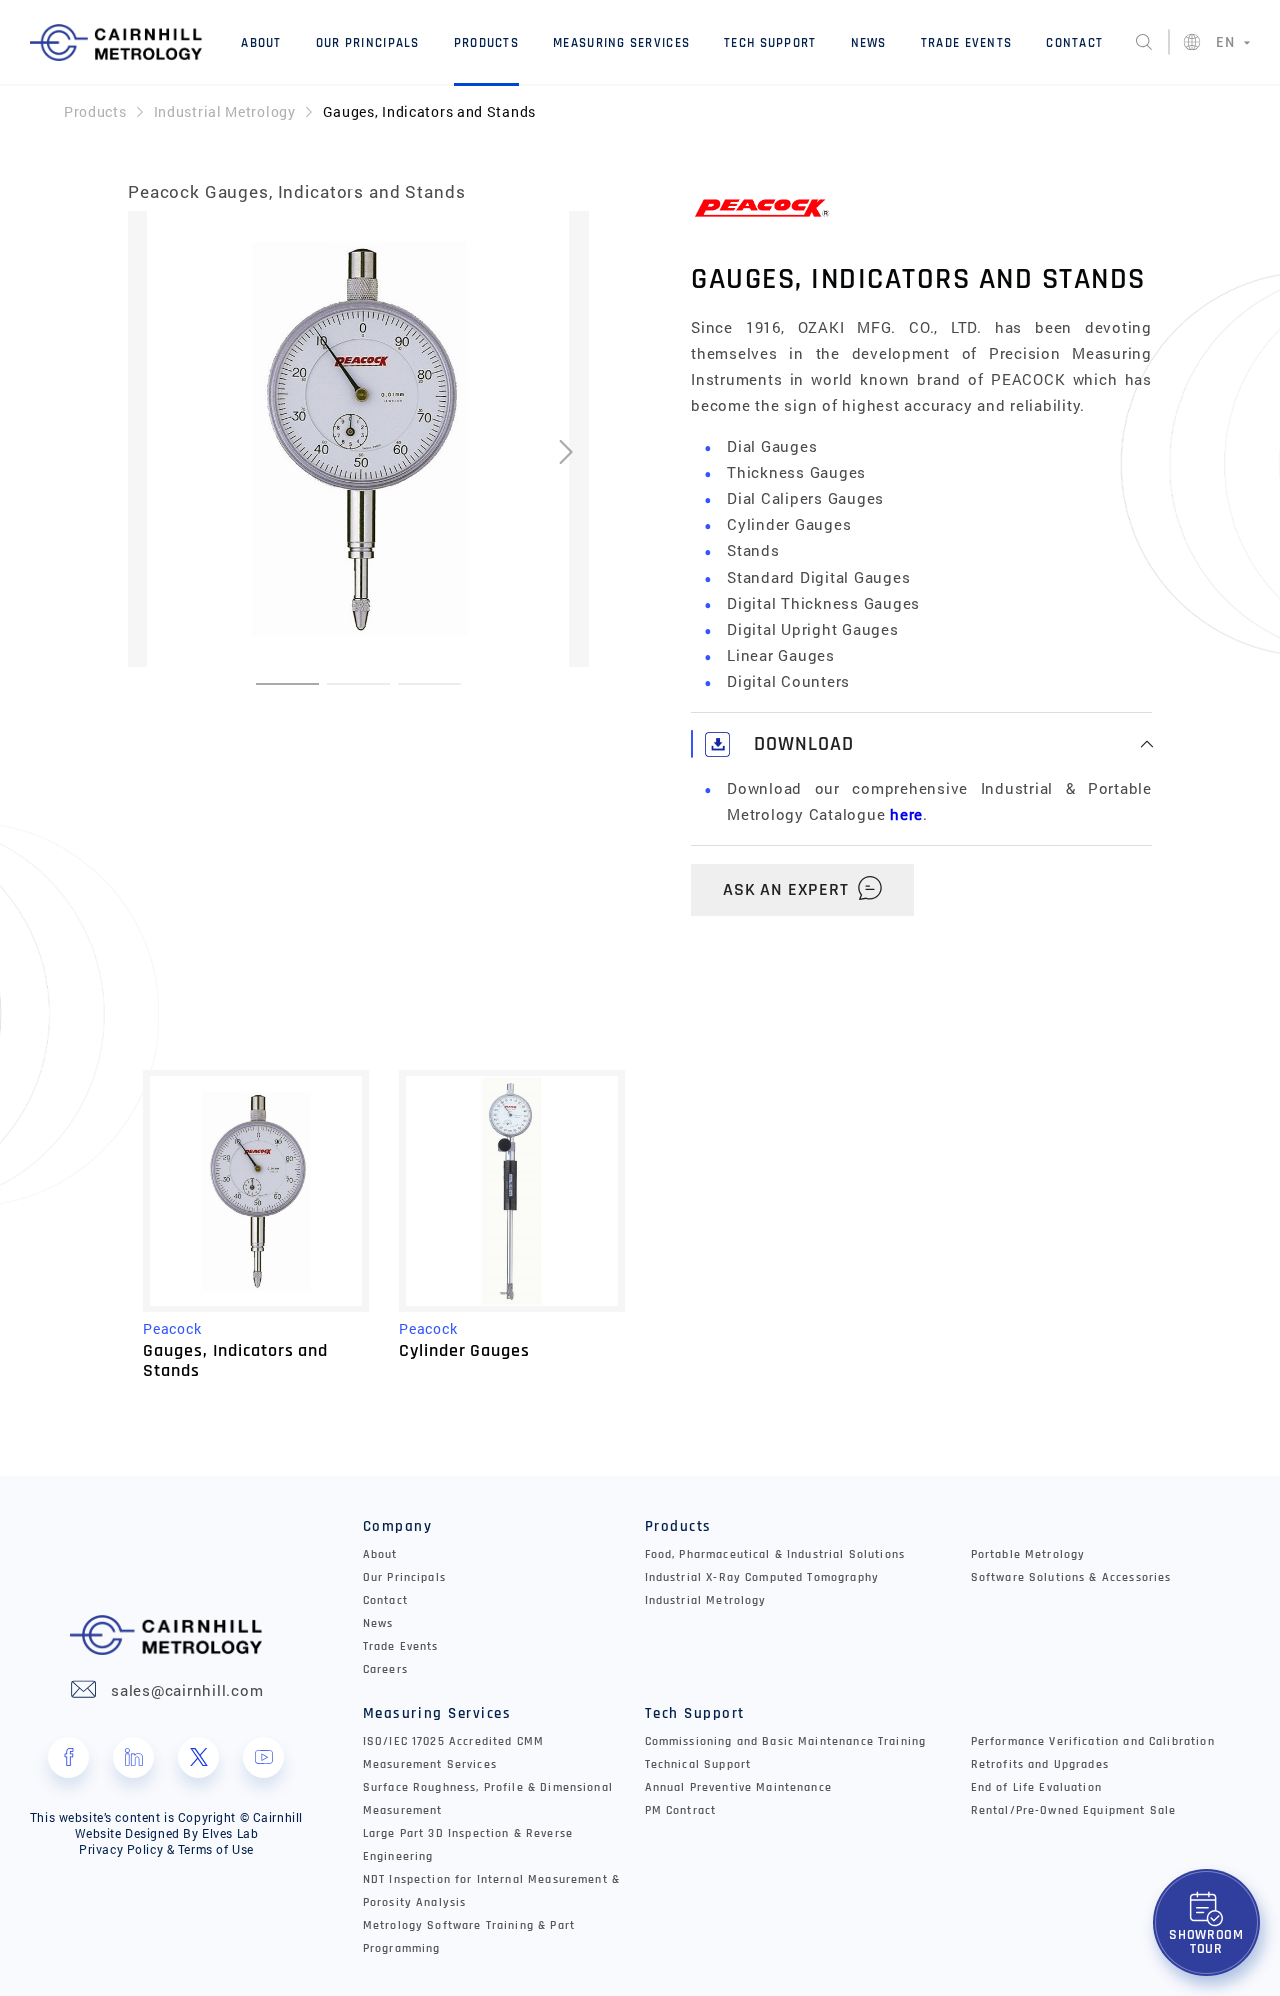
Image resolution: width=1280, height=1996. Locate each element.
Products (486, 43)
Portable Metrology (1028, 1554)
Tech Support (770, 43)
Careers (385, 1669)
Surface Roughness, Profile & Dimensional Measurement (488, 1799)
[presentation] (150, 451)
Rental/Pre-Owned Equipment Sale (1074, 1810)
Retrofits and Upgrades (1040, 1764)
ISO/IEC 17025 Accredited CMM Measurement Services (453, 1753)
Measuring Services (621, 43)
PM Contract (681, 1810)
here (906, 814)
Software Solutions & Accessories (1071, 1577)
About (261, 43)
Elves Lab (230, 1833)
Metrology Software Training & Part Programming (469, 1937)
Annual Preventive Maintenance (738, 1787)
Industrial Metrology (225, 111)
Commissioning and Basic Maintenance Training (786, 1741)
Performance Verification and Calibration (1093, 1741)
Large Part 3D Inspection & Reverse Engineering (468, 1845)
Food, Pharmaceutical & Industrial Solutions (775, 1554)
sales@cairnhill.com (187, 1690)
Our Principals (368, 43)
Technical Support (698, 1764)
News (869, 43)
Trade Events (966, 43)
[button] (287, 684)
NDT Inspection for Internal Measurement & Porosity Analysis (491, 1891)
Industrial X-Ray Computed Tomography (762, 1577)
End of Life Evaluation (1036, 1787)
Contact (1074, 43)
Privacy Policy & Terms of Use (166, 1849)
